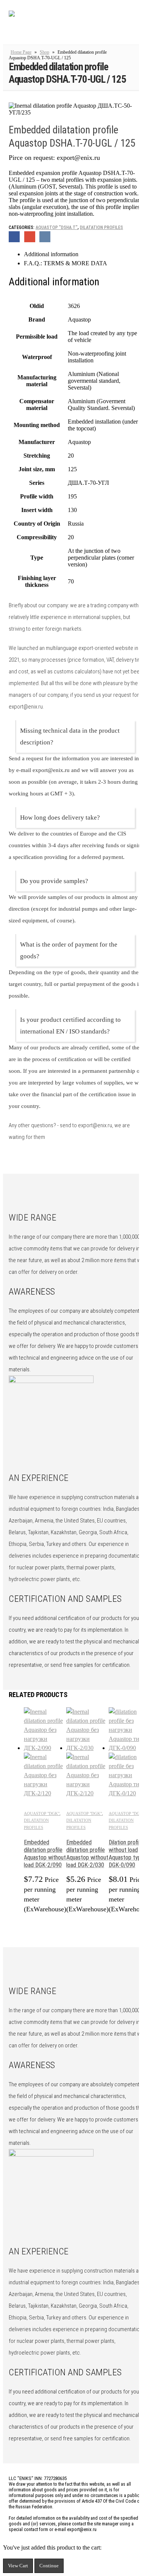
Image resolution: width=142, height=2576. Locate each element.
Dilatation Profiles (101, 227)
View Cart (18, 2566)
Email (30, 237)
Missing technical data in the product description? (70, 736)
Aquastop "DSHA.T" (57, 227)
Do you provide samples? (54, 881)
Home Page (21, 52)
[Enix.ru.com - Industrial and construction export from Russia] (48, 24)
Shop (44, 52)
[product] (45, 1753)
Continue (49, 2566)
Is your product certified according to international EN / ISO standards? (70, 1026)
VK (45, 237)
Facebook (14, 237)
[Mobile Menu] (131, 24)
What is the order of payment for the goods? (69, 950)
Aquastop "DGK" (42, 1813)
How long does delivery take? (60, 818)
